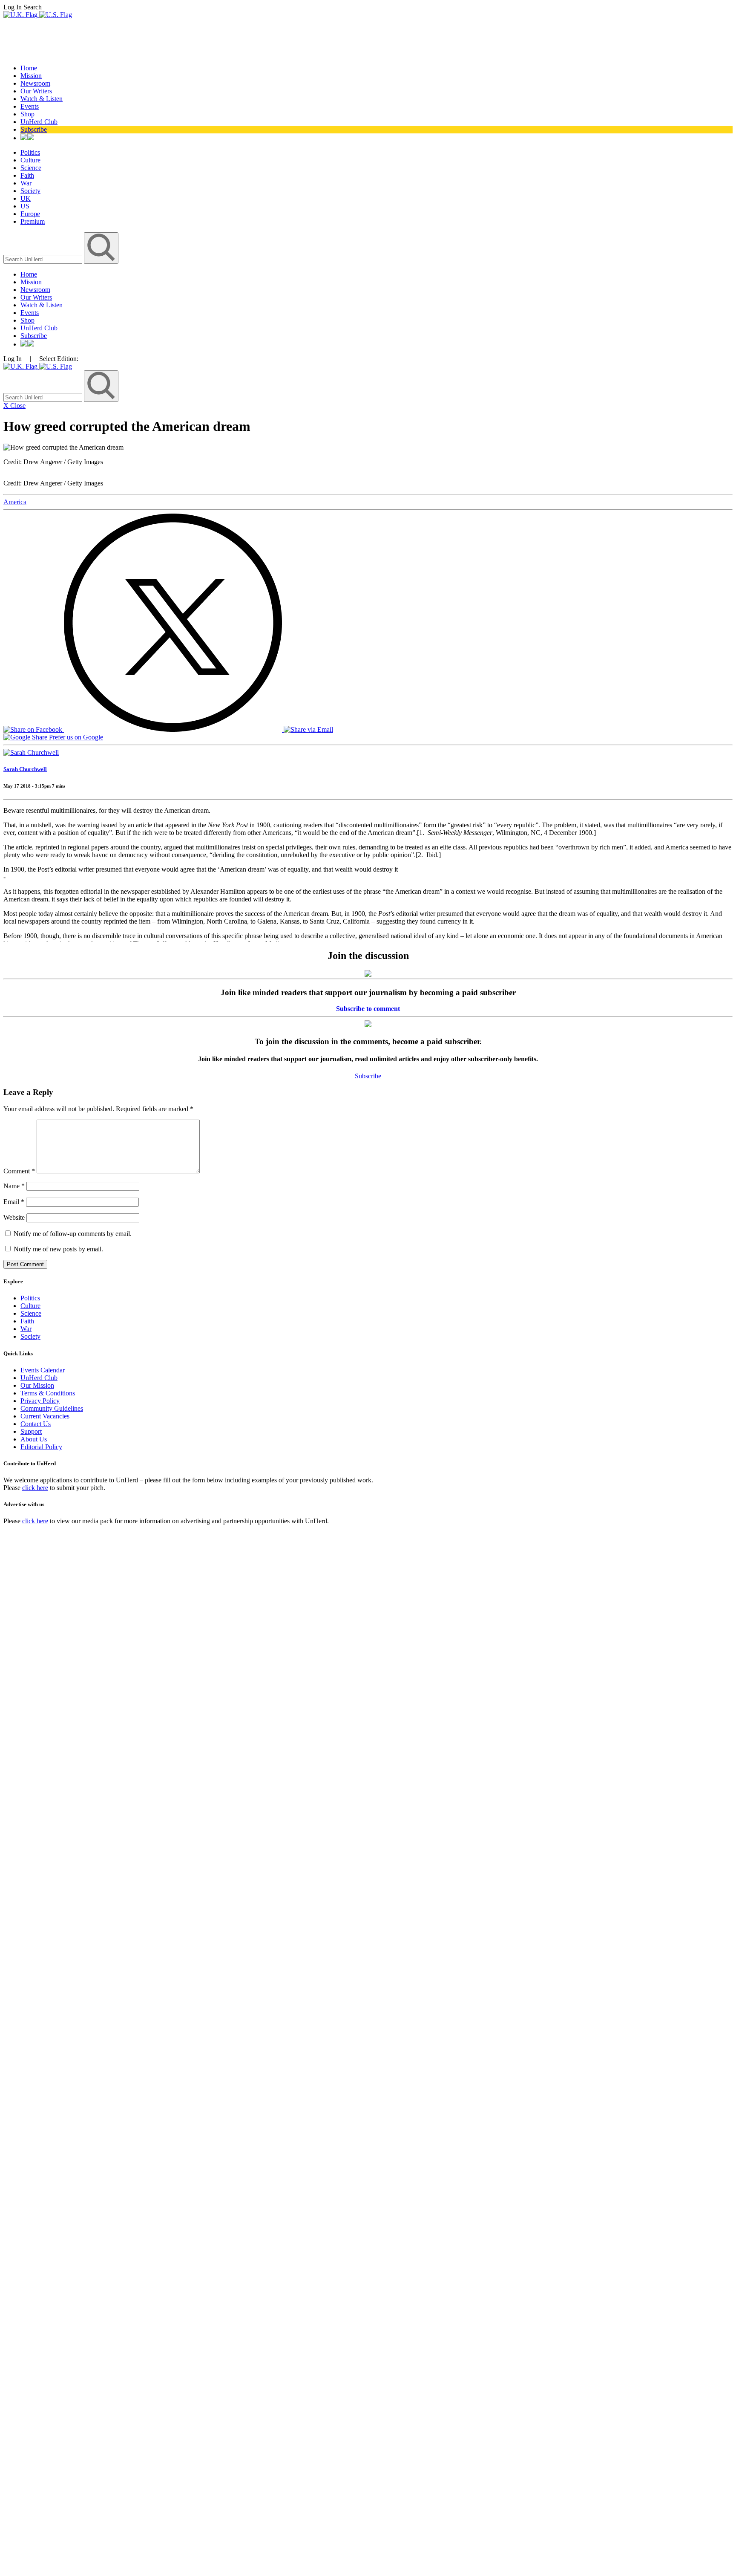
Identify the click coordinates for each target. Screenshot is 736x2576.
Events (30, 106)
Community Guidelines (52, 1408)
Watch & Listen (42, 99)
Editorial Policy (41, 1447)
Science (31, 168)
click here (35, 1488)
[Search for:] (44, 259)
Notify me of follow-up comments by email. (73, 1234)
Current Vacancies (45, 1416)
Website (14, 1217)
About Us (34, 1439)
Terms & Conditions (48, 1393)
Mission (31, 76)
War (26, 183)
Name (14, 1186)
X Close (14, 406)
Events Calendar (43, 1370)
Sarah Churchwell (25, 769)
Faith (27, 175)
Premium (33, 221)
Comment (19, 1171)
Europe (30, 214)
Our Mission (37, 1385)
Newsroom (35, 83)
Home (29, 68)
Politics (30, 152)
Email (14, 1202)
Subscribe (34, 129)
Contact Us (36, 1424)
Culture (30, 160)
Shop (27, 114)
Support (31, 1431)
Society (30, 191)
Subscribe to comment (368, 1009)
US (25, 206)
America (15, 502)
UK (26, 198)
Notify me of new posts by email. (58, 1249)
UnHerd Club (39, 122)
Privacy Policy (40, 1401)
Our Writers (36, 91)
